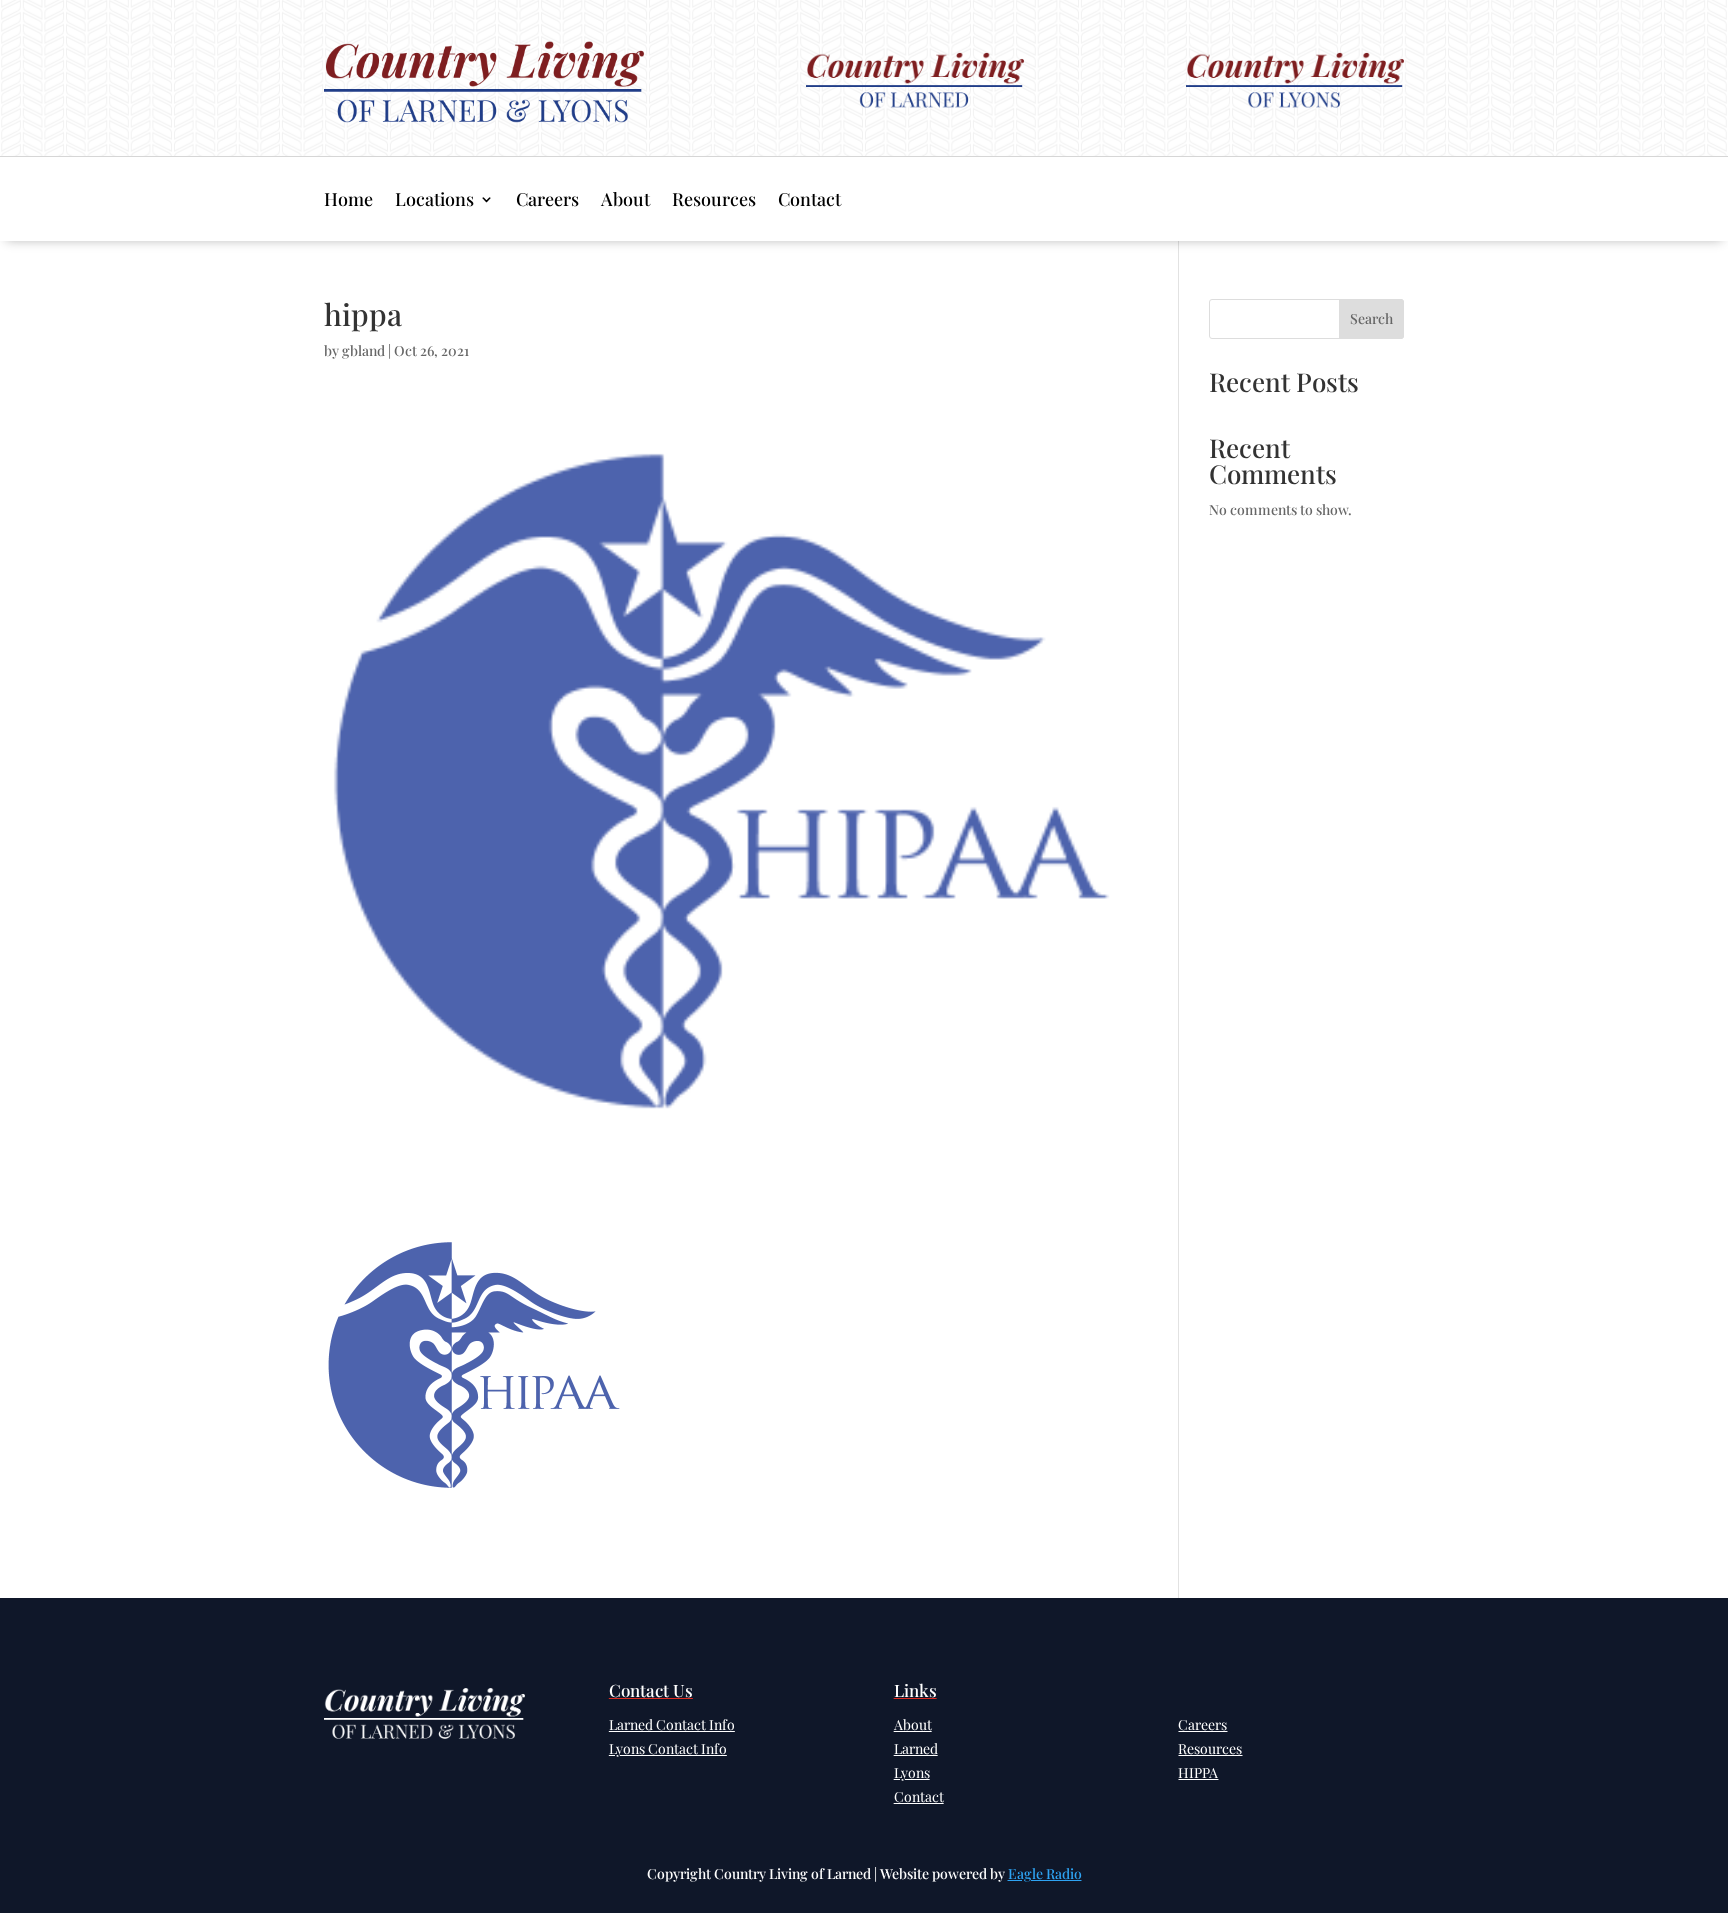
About (625, 201)
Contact (809, 201)
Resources (714, 201)
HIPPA (1198, 1772)
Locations (434, 201)
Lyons (912, 1772)
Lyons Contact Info (668, 1748)
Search (1371, 318)
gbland (363, 350)
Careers (547, 201)
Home (348, 201)
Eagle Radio (1045, 1873)
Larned (916, 1748)
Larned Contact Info (672, 1724)
